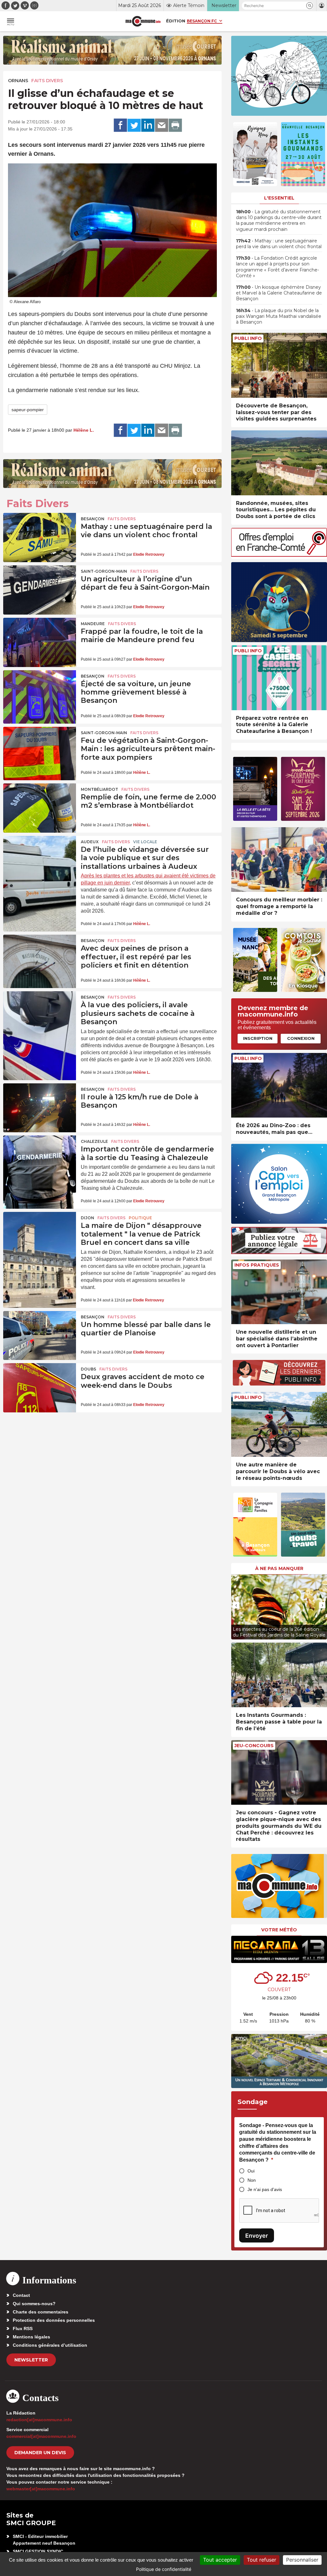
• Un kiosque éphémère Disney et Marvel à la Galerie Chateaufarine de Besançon (279, 293)
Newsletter (31, 2360)
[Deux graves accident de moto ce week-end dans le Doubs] (40, 1388)
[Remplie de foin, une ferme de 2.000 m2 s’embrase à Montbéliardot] (40, 808)
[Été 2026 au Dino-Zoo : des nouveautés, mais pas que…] (279, 1085)
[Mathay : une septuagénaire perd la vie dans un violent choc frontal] (40, 538)
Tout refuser (262, 2560)
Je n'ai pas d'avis (265, 2189)
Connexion (301, 1038)
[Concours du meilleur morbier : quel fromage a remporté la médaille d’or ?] (279, 860)
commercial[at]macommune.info (41, 2436)
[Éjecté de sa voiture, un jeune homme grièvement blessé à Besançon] (40, 695)
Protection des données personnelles (54, 2320)
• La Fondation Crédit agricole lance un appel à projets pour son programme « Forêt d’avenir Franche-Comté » (278, 267)
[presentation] (236, 1605)
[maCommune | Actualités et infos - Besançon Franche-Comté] (143, 21)
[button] (310, 6)
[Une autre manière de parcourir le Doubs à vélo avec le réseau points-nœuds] (279, 1424)
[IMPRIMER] (175, 125)
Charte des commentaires (41, 2312)
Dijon (87, 1218)
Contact (21, 2295)
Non (252, 2180)
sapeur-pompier (28, 410)
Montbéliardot (99, 789)
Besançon (93, 519)
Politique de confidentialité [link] (164, 2569)
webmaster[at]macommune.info (41, 2489)
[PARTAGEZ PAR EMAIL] (162, 125)
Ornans (18, 81)
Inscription (258, 1038)
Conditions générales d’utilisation (50, 2345)
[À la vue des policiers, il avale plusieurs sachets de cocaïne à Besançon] (40, 1016)
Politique (140, 1218)
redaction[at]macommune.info (39, 2420)
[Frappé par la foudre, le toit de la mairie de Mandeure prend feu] (40, 642)
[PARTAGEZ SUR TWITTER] (134, 125)
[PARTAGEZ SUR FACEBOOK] (120, 125)
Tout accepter (220, 2560)
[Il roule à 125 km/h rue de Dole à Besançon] (40, 1108)
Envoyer (257, 2236)
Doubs (88, 1369)
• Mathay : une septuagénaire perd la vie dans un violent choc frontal (279, 244)
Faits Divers (47, 81)
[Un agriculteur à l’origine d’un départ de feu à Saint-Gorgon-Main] (40, 590)
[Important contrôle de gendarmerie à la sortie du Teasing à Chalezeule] (40, 1160)
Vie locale (145, 842)
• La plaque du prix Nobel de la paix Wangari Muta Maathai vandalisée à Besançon (279, 316)
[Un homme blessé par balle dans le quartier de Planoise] (40, 1336)
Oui (251, 2171)
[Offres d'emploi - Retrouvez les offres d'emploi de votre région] (279, 555)
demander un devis (40, 2453)
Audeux (90, 842)
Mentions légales (31, 2337)
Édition (176, 21)
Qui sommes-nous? (34, 2304)
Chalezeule (94, 1141)
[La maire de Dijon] (40, 1237)
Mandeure (93, 624)
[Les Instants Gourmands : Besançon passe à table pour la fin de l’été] (279, 1675)
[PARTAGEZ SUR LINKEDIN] (148, 125)
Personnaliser (302, 2560)
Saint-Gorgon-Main (104, 571)
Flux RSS (23, 2329)
